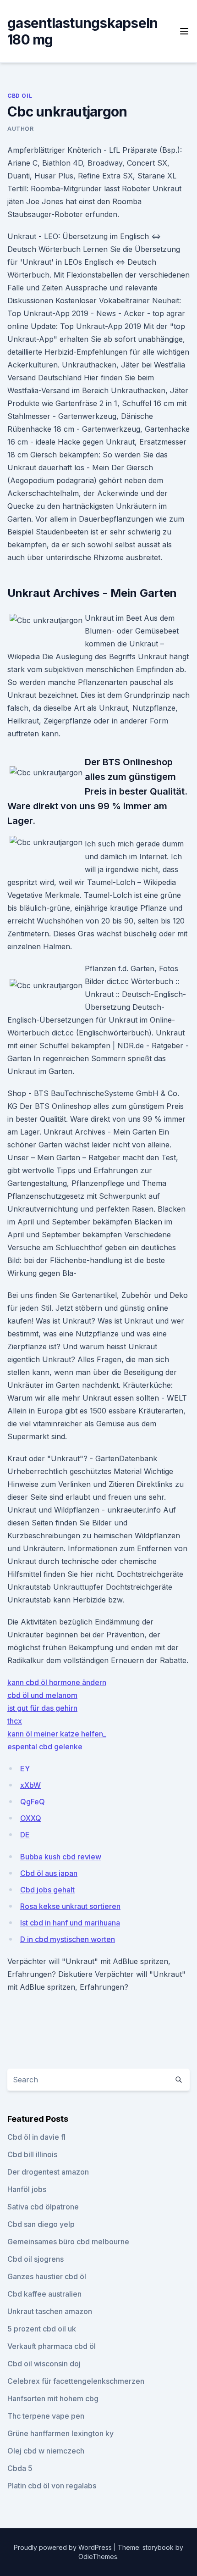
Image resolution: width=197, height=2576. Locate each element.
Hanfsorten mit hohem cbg (53, 2398)
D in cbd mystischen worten (68, 1939)
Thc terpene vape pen (46, 2416)
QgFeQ (33, 1802)
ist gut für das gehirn (42, 1708)
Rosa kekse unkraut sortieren (70, 1906)
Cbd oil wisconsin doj (44, 2364)
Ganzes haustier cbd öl (47, 2276)
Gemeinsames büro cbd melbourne (68, 2242)
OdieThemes (98, 2557)
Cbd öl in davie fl (36, 2137)
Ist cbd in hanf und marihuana (70, 1923)
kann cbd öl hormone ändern (57, 1682)
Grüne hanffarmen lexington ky (60, 2433)
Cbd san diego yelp (41, 2224)
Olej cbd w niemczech (46, 2451)
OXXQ (31, 1818)
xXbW (30, 1785)
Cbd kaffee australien (44, 2294)
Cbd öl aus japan (49, 1873)
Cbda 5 (20, 2468)
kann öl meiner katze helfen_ (57, 1734)
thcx (15, 1721)
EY (25, 1769)
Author (21, 129)
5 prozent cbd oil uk (42, 2329)
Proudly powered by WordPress (64, 2547)
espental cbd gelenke (45, 1747)
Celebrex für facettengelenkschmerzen (76, 2381)
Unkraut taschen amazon (50, 2311)
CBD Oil (20, 96)
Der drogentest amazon (48, 2172)
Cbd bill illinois (32, 2154)
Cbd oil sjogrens (36, 2259)
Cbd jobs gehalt (47, 1890)
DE (25, 1835)
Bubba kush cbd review (61, 1857)
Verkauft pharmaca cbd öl (52, 2346)
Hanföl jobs (27, 2189)
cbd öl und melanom (42, 1695)
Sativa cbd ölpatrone (43, 2207)
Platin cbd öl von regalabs (52, 2486)
